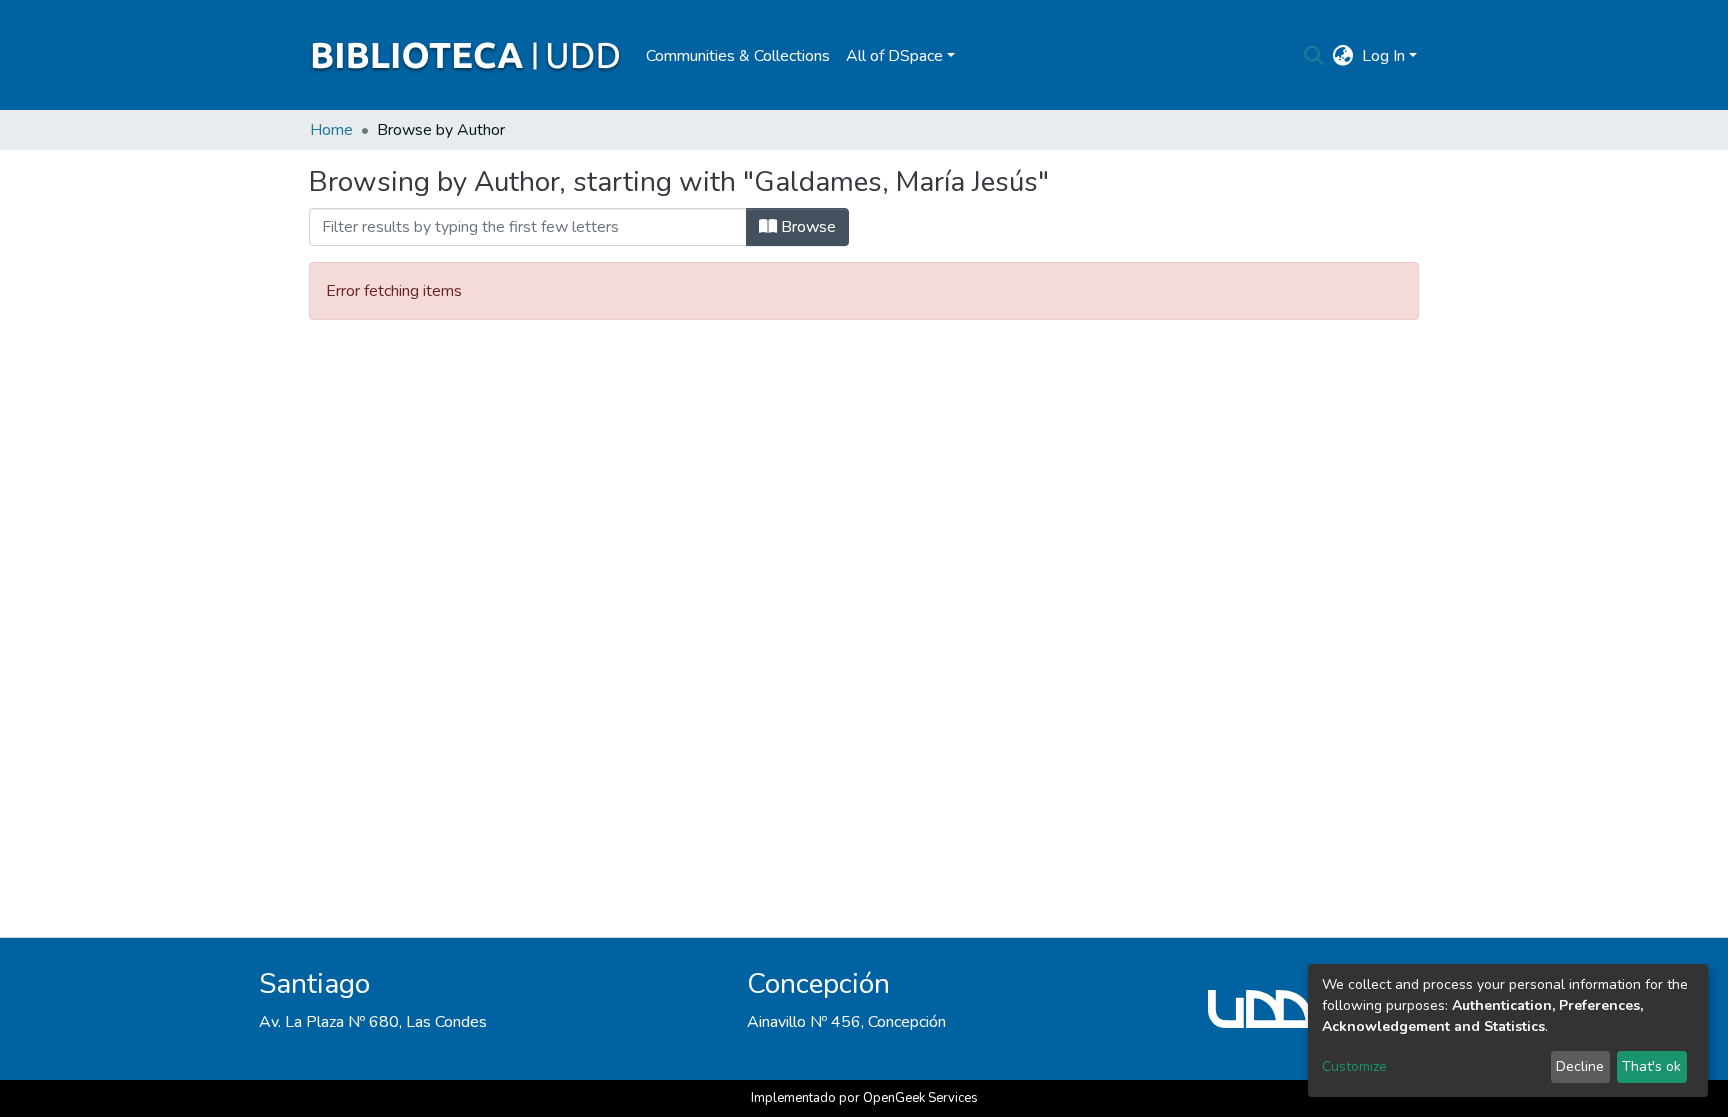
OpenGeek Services (920, 1098)
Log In (1383, 56)
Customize (1354, 1066)
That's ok (1651, 1066)
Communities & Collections (738, 56)
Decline (1580, 1066)
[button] (1343, 56)
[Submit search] (1314, 56)
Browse (806, 227)
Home (331, 130)
